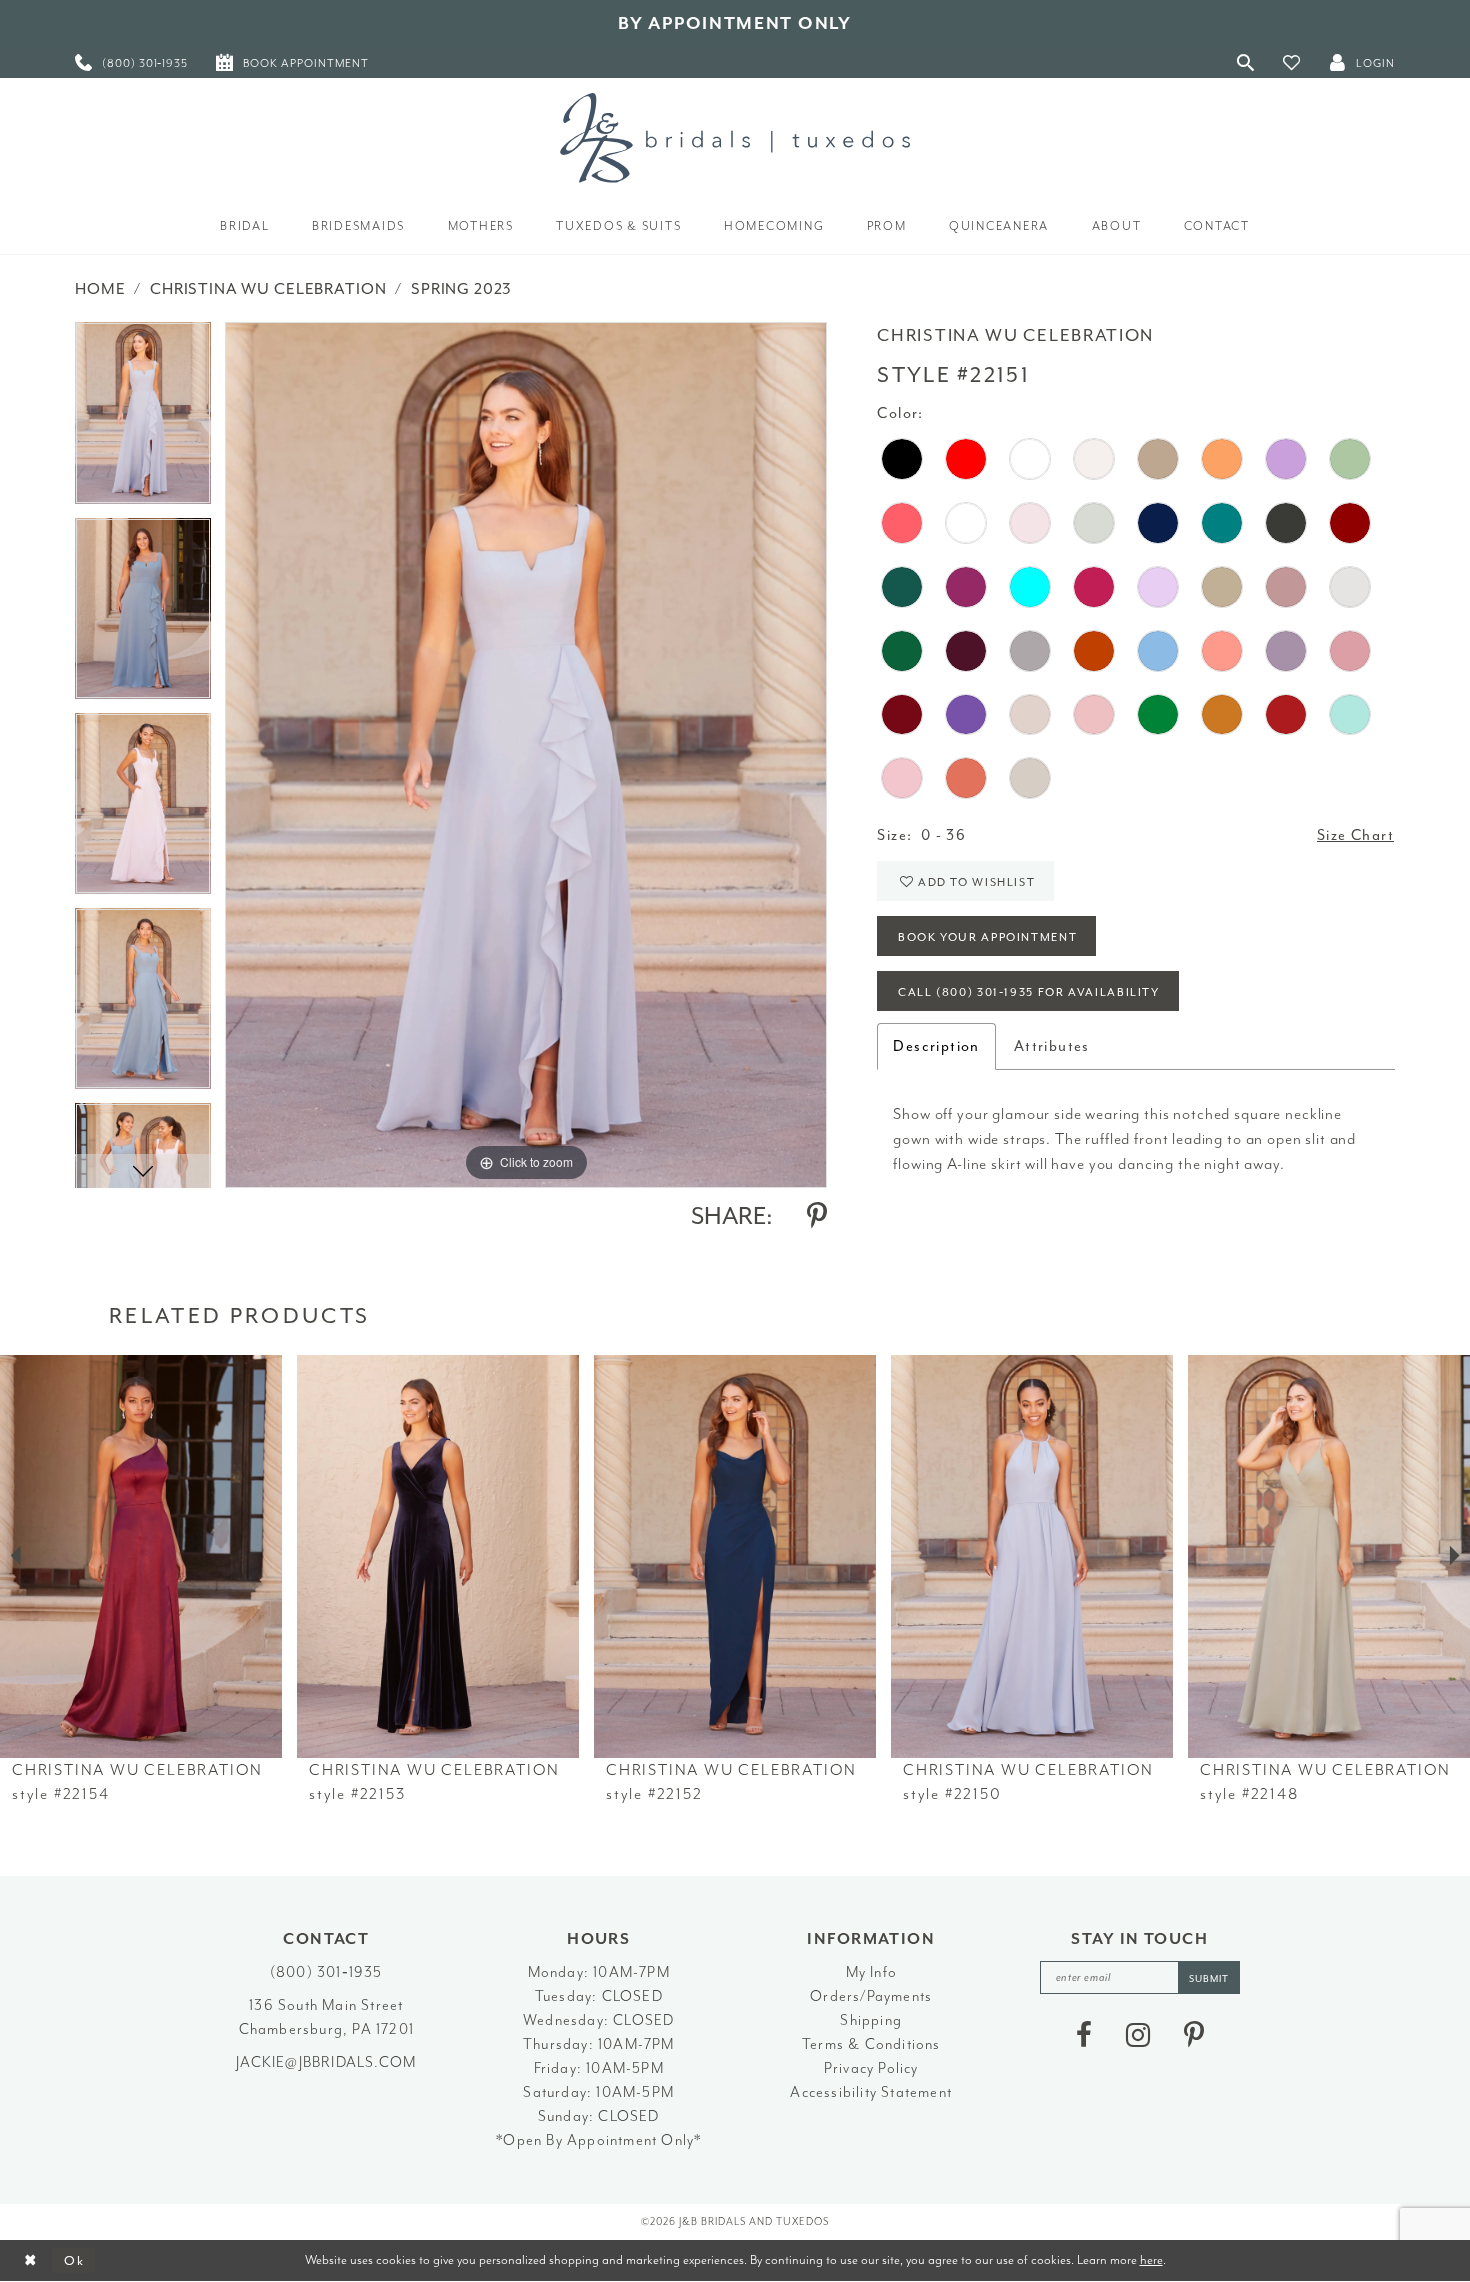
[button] (1292, 62)
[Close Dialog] (30, 2260)
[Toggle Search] (1246, 62)
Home (100, 289)
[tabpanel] (143, 419)
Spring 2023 (461, 289)
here (1151, 2259)
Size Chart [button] (1355, 835)
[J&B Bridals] (735, 138)
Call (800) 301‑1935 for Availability (1029, 992)
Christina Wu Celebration (268, 289)
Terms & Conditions (871, 2044)
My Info (871, 1972)
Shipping (871, 2020)
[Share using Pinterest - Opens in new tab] (817, 1216)
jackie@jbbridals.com (326, 2062)
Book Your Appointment (987, 937)
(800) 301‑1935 (326, 1972)
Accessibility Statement (871, 2092)
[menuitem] (131, 62)
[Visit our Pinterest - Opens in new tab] (1194, 2035)
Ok (74, 2260)
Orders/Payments (871, 1996)
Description (936, 1046)
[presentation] (141, 1556)
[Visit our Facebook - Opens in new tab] (1084, 2035)
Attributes (1052, 1046)
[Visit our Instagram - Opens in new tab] (1138, 2035)
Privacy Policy (871, 2068)
